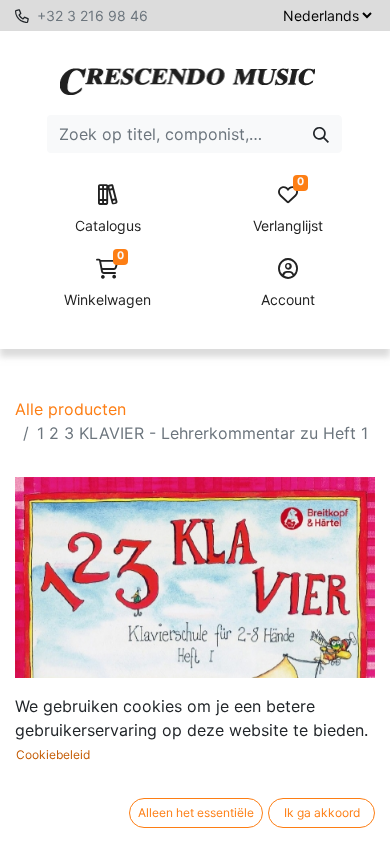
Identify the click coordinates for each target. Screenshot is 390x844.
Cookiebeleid (53, 754)
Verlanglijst (288, 209)
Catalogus (108, 225)
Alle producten (70, 409)
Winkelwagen (107, 283)
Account (288, 299)
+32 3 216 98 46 (92, 15)
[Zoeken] (321, 134)
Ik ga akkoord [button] (322, 812)
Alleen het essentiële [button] (196, 812)
